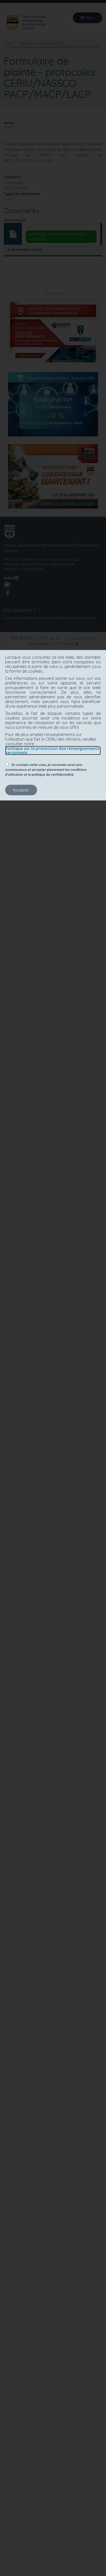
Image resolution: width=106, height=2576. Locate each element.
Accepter (21, 790)
